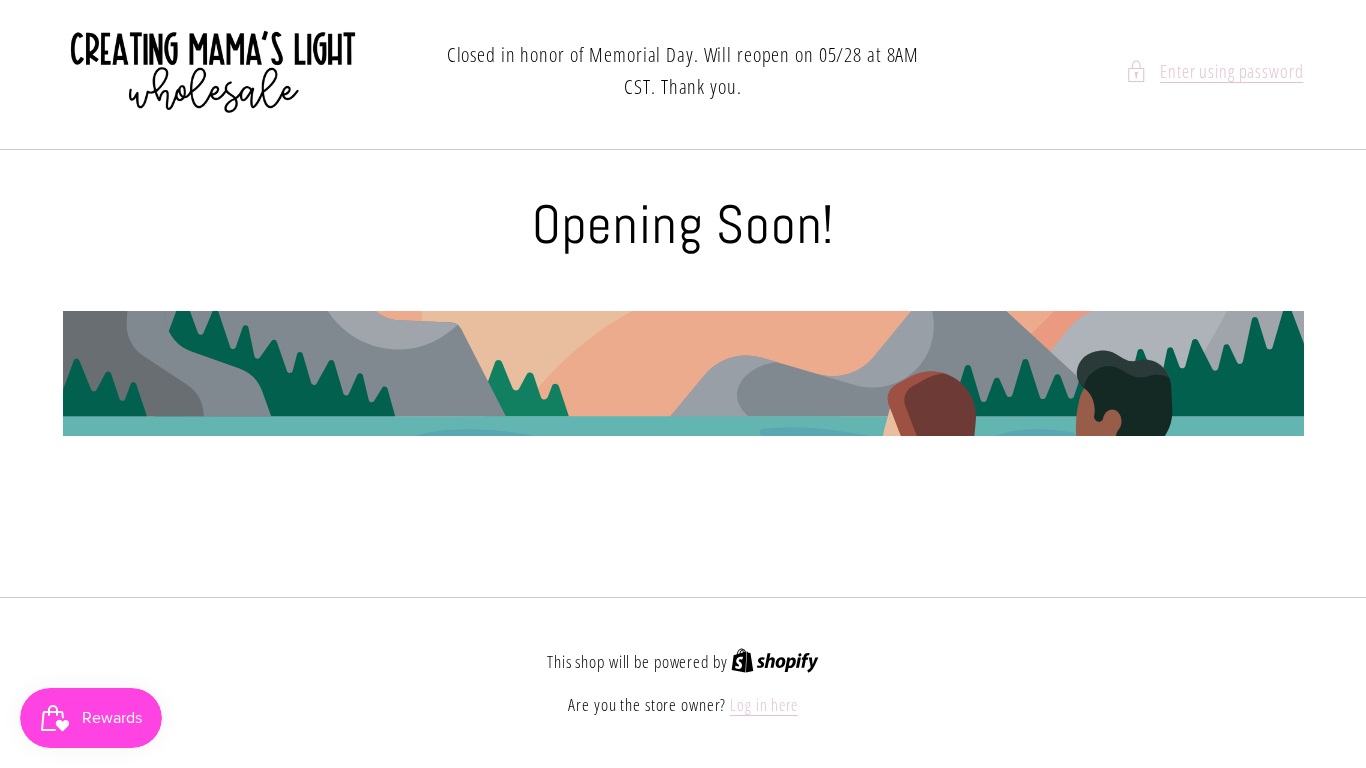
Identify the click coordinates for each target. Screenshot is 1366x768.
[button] (1214, 71)
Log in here (764, 705)
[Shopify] (775, 662)
